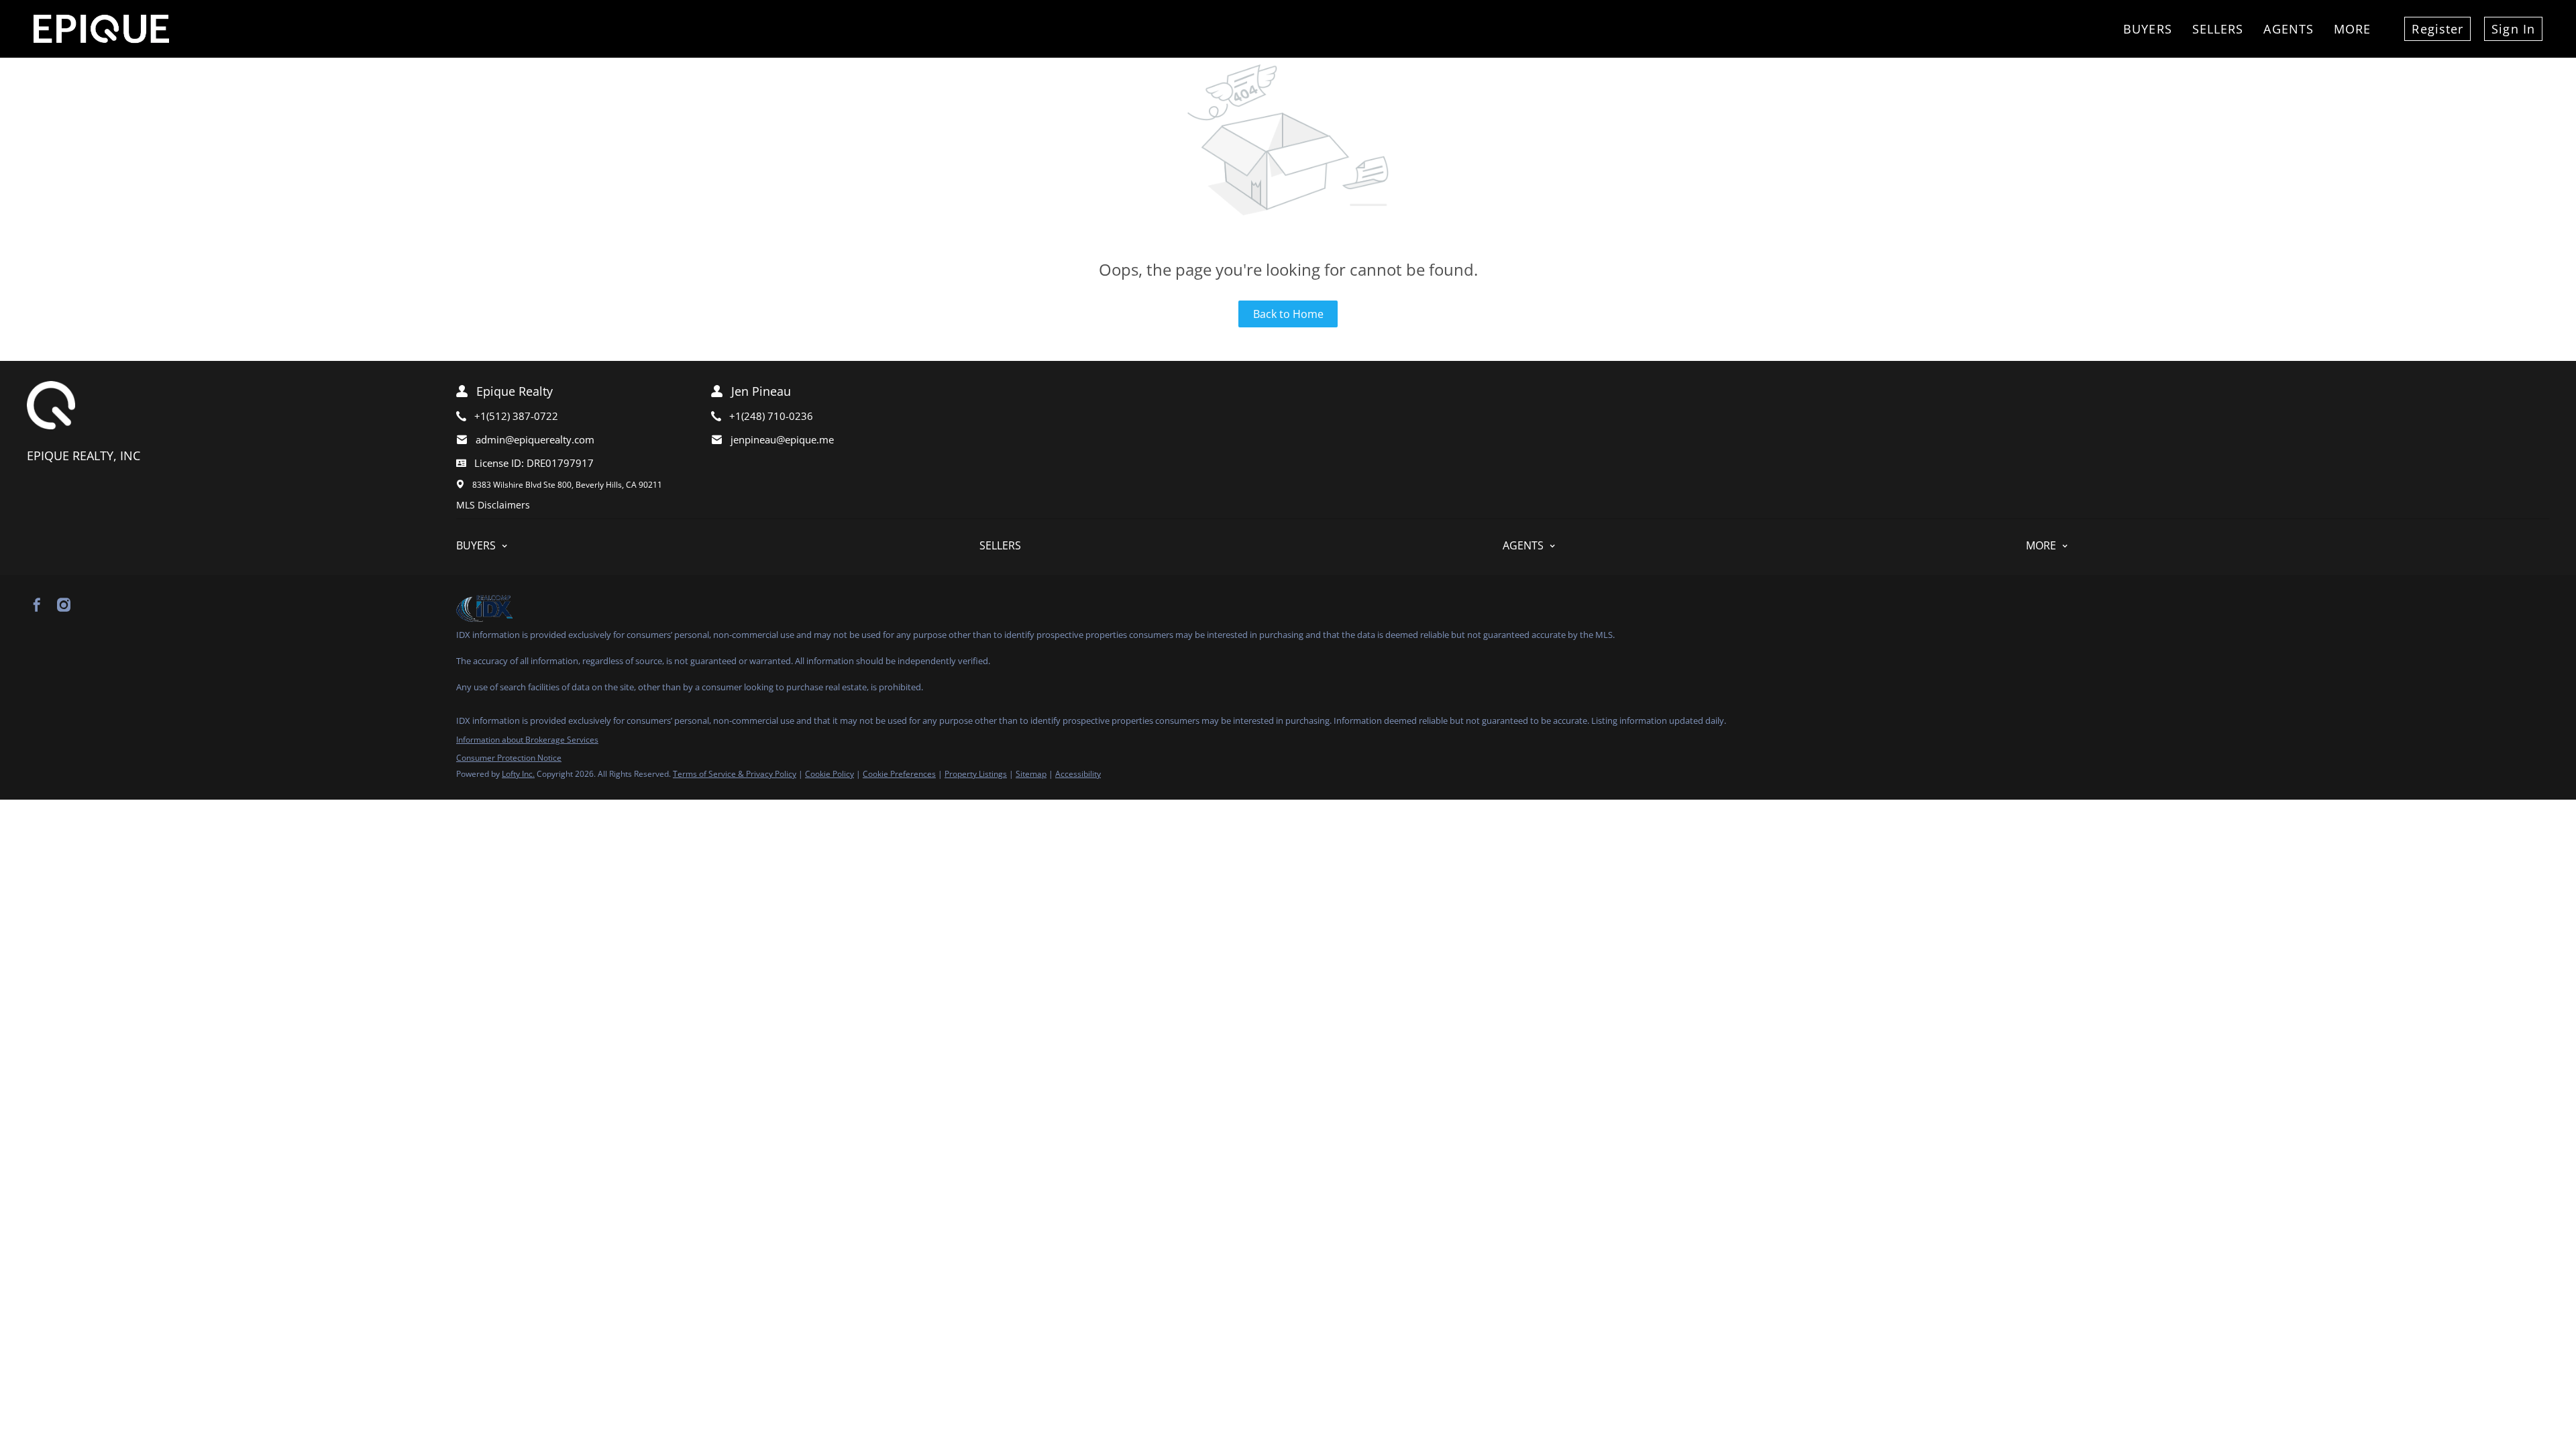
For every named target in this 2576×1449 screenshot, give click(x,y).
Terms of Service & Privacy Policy (735, 774)
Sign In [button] (2513, 29)
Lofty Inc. (518, 774)
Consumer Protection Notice (509, 758)
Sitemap (1031, 774)
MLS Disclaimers (493, 505)
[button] (718, 546)
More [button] (2352, 29)
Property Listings (976, 774)
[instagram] (64, 605)
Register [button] (2437, 29)
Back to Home (1288, 314)
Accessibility (1078, 774)
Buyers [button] (2148, 29)
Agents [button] (2289, 29)
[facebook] (37, 605)
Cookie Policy (829, 774)
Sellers (2218, 29)
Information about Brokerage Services (527, 740)
